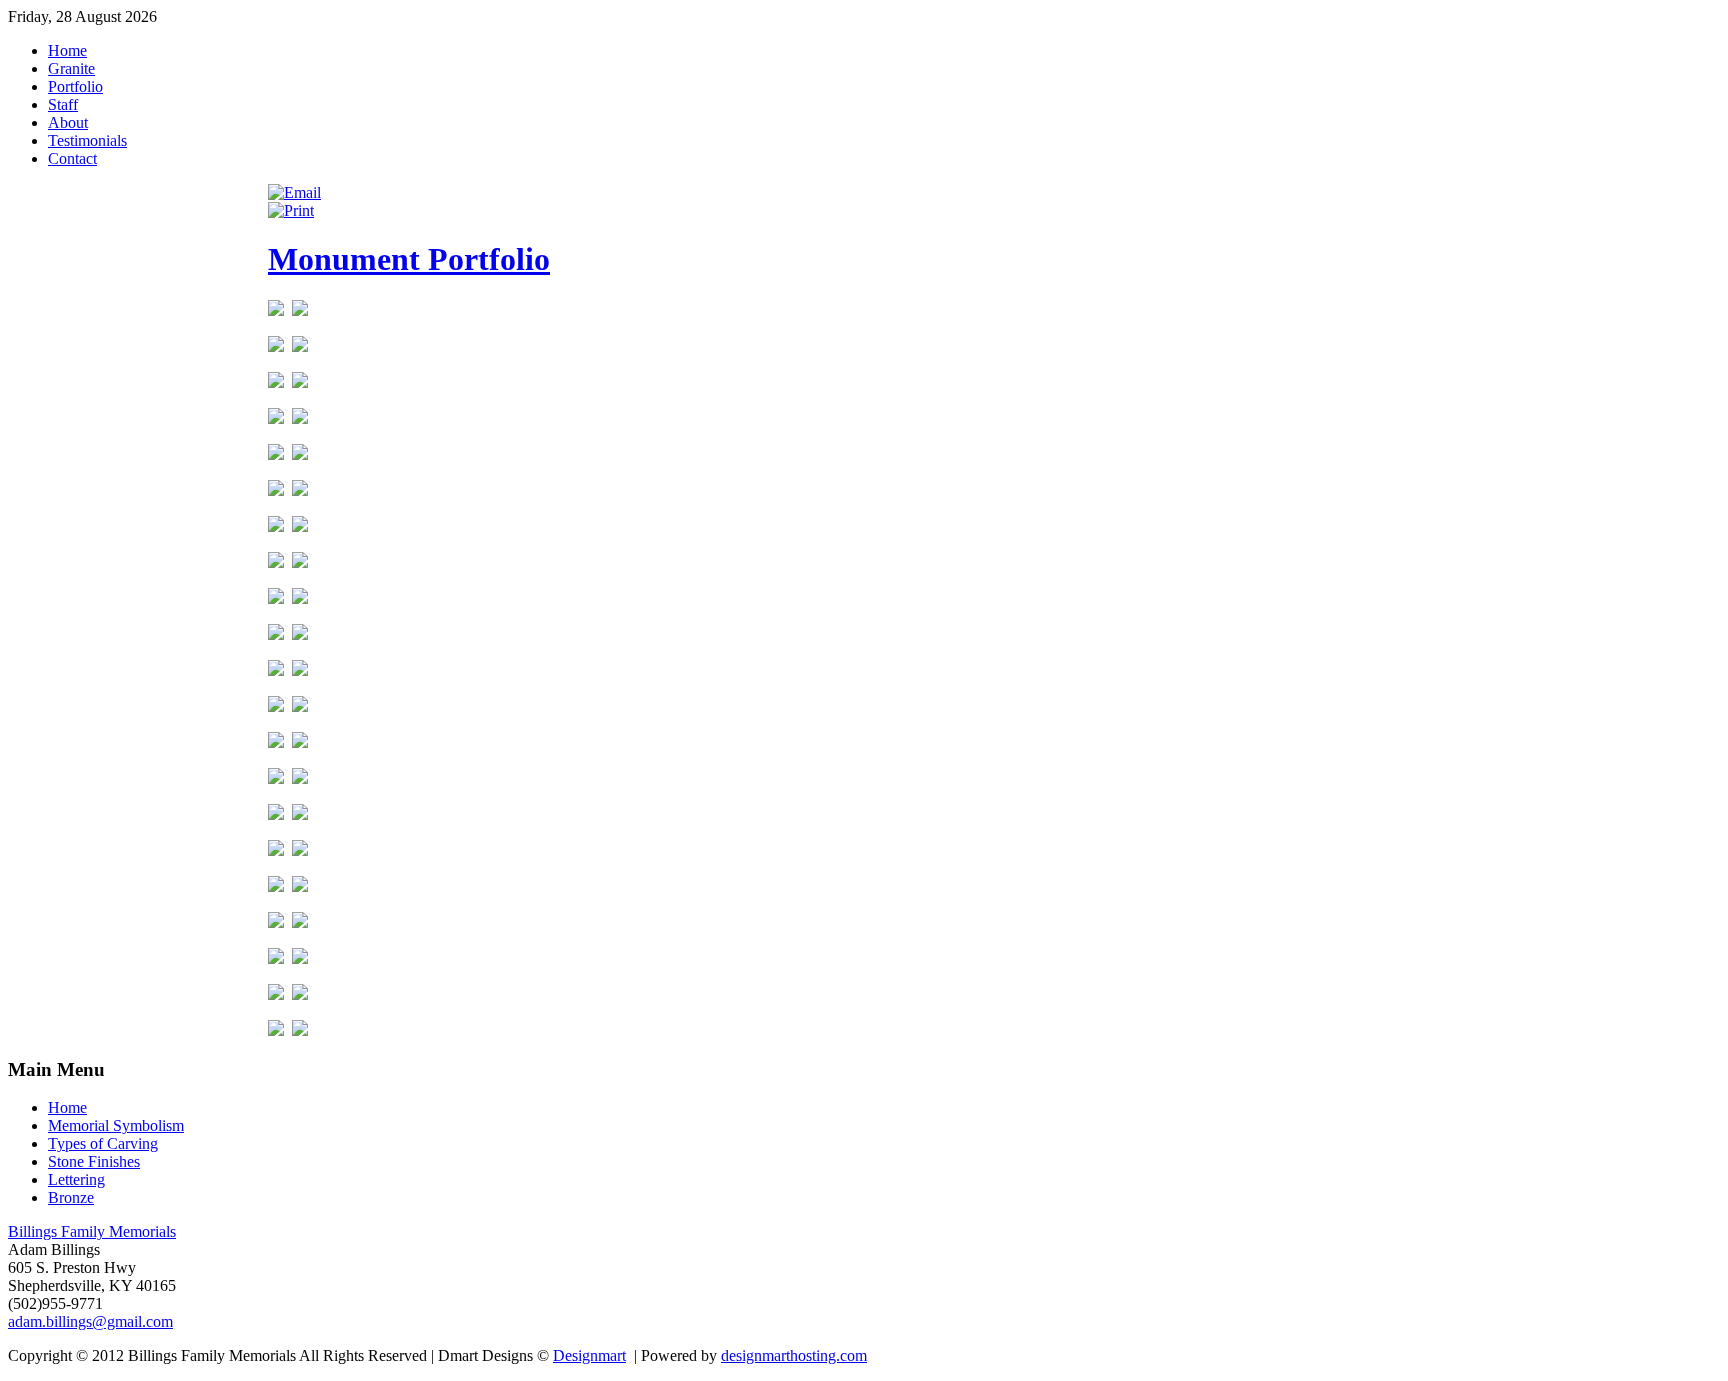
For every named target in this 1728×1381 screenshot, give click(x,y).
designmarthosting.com (794, 1355)
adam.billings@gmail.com (90, 1321)
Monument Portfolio (409, 259)
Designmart (589, 1355)
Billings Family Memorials (92, 1231)
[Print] (291, 210)
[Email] (294, 192)
